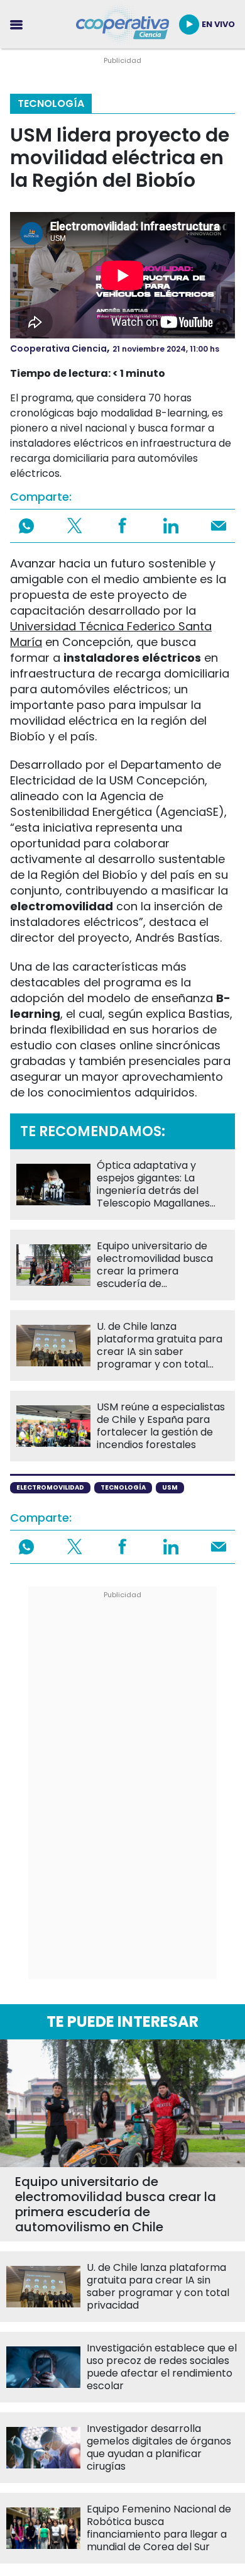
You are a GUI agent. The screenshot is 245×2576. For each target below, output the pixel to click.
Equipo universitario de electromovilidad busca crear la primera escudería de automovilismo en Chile (155, 1265)
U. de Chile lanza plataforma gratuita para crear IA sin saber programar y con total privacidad (160, 1346)
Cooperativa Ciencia (58, 348)
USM (170, 1487)
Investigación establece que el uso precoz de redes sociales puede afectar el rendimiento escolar (162, 2367)
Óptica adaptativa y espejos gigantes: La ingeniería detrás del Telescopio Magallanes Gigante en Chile (153, 1185)
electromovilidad (50, 1487)
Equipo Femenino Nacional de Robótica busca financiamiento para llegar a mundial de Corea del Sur (159, 2528)
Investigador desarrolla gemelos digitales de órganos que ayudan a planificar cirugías (159, 2448)
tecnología (123, 1487)
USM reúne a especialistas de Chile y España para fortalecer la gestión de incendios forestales (161, 1426)
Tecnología (51, 103)
